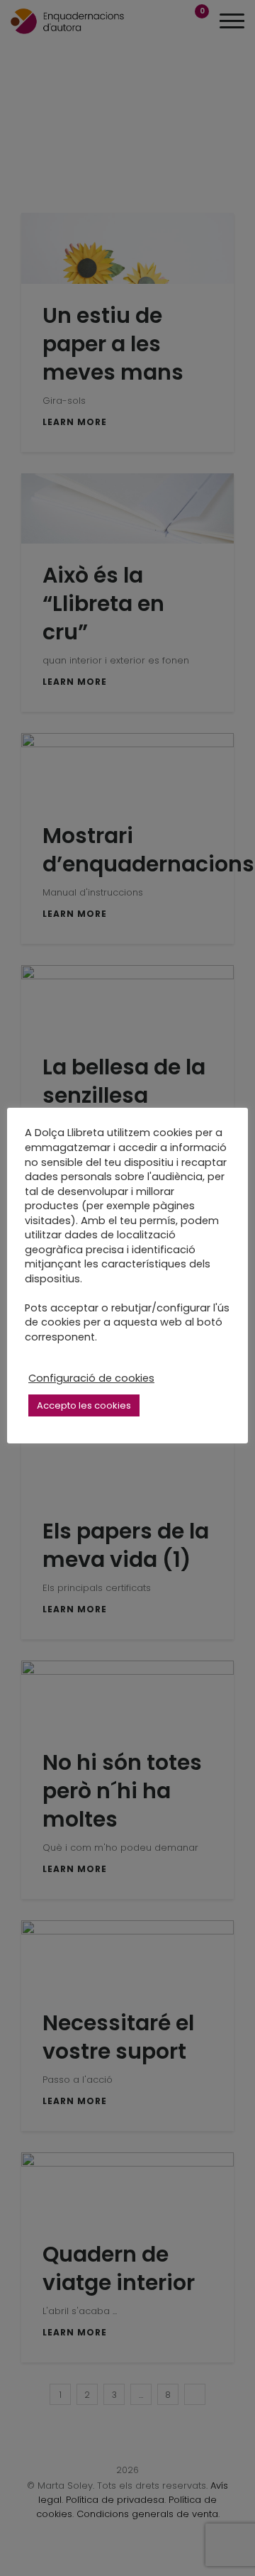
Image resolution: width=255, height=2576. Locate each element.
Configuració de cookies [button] (91, 1378)
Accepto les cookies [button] (84, 1405)
